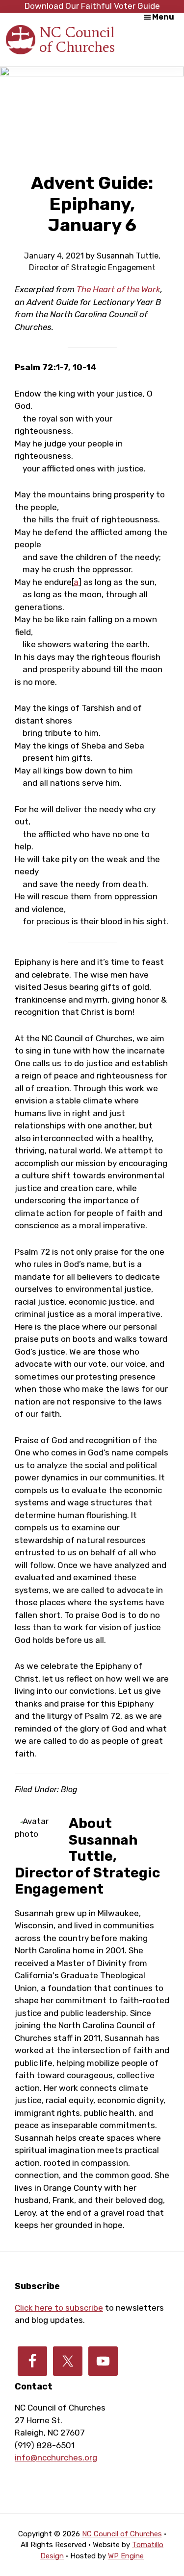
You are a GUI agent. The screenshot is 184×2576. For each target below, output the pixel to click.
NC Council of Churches (77, 39)
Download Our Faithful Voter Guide (92, 6)
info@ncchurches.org (56, 2458)
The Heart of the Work (118, 289)
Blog (69, 1790)
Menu (163, 17)
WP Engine (126, 2556)
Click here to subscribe (59, 2308)
